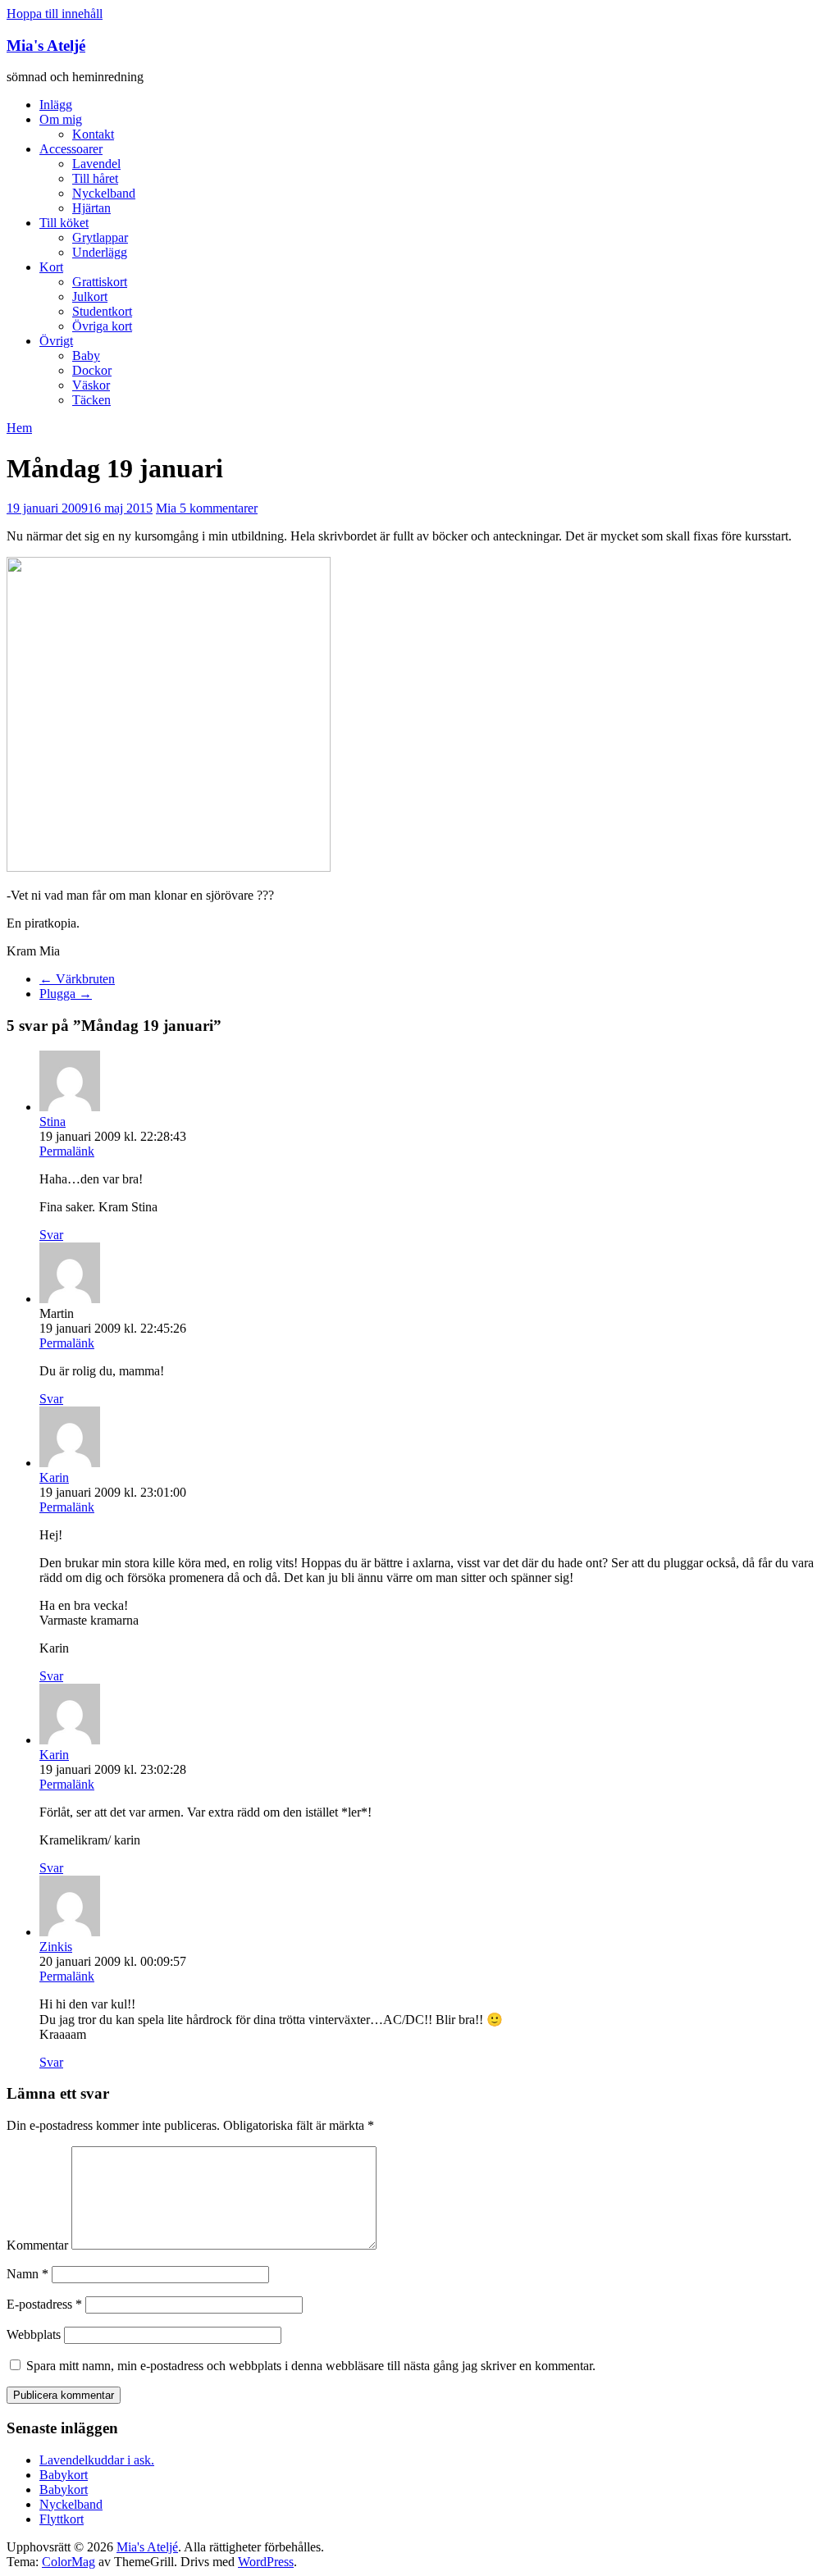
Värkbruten (77, 979)
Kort (51, 267)
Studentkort (102, 311)
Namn (27, 2274)
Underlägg (100, 252)
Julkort (90, 296)
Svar (51, 1235)
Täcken (91, 400)
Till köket (64, 223)
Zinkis (56, 1947)
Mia (168, 508)
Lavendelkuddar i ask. (97, 2460)
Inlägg (56, 105)
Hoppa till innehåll (55, 14)
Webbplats (34, 2334)
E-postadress (44, 2304)
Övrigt (56, 341)
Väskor (91, 385)
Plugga (66, 994)
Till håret (95, 178)
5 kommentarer (219, 508)
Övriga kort (102, 326)
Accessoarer (71, 149)
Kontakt (93, 134)
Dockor (92, 370)
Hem (19, 428)
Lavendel (96, 164)
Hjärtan (91, 208)
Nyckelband (104, 193)
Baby (86, 356)
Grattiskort (100, 282)
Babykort (64, 2475)
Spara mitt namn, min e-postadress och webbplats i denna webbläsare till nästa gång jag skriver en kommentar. (311, 2366)
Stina (52, 1122)
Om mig (61, 119)
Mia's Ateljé (46, 46)
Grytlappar (100, 237)
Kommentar (37, 2245)
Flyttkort (62, 2519)
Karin (54, 1477)
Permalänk (67, 1151)
